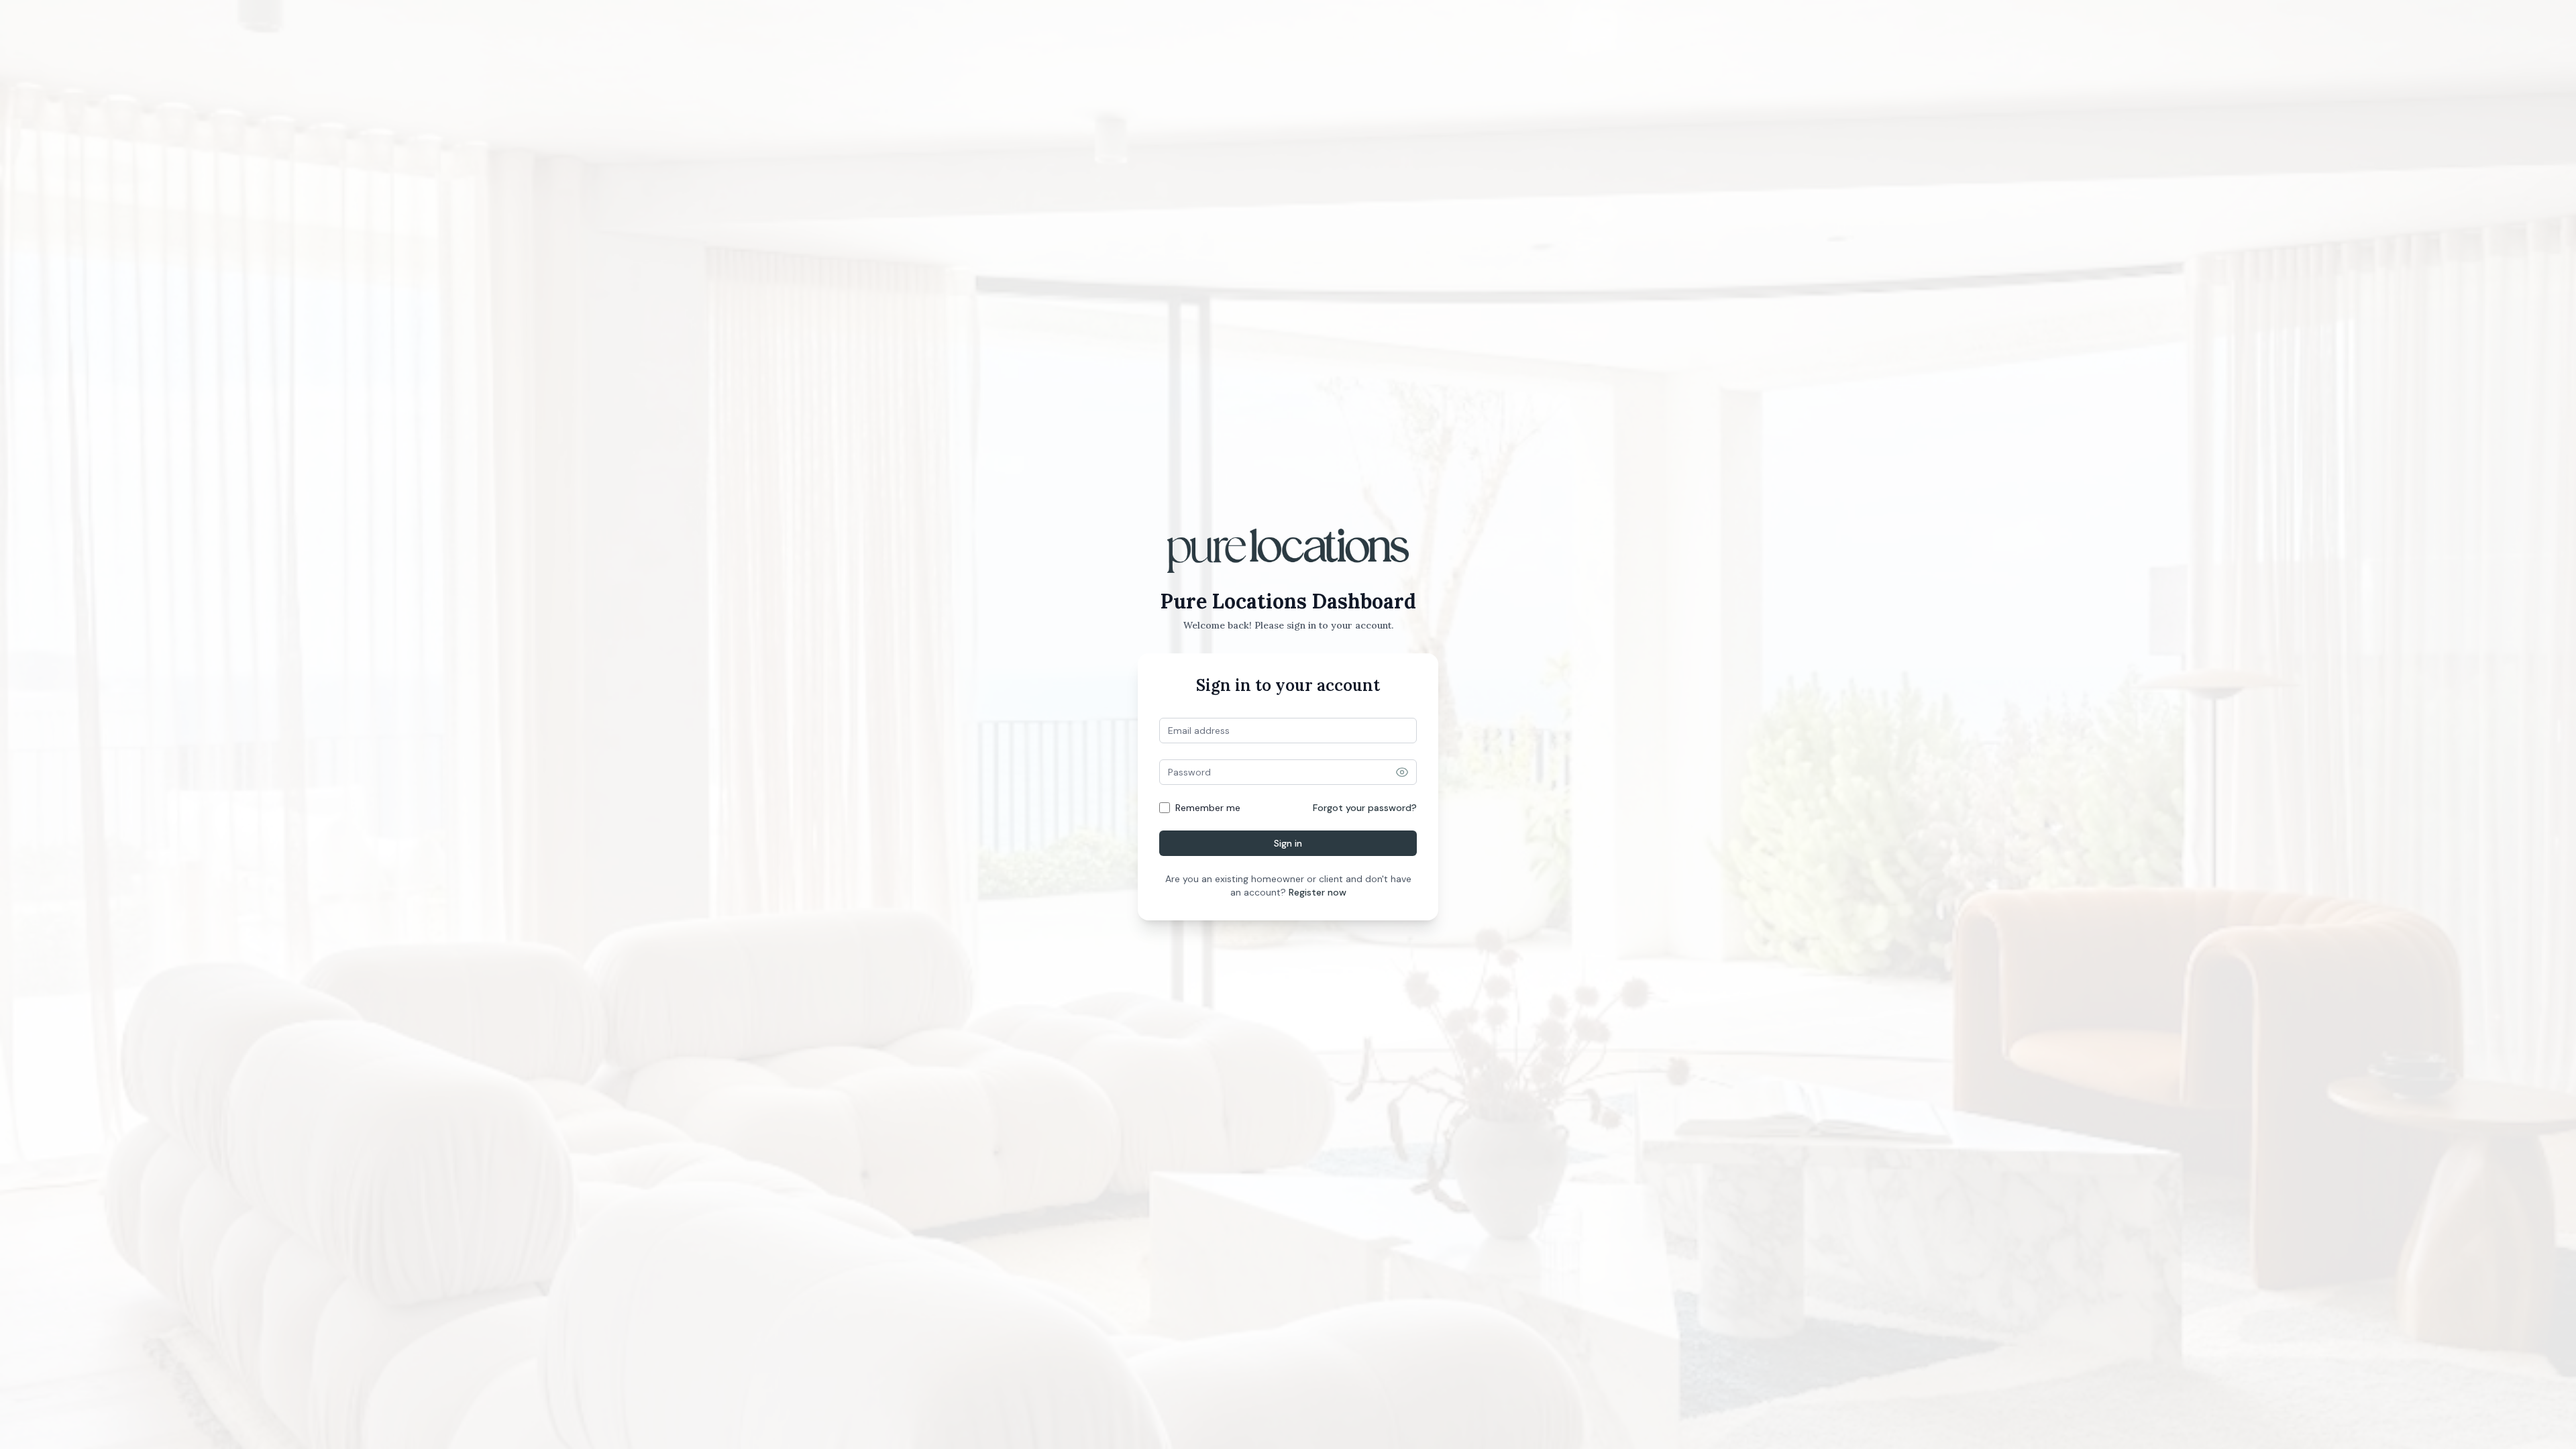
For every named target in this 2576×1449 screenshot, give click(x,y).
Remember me (1208, 808)
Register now (1318, 892)
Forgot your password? (1365, 808)
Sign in (1288, 843)
